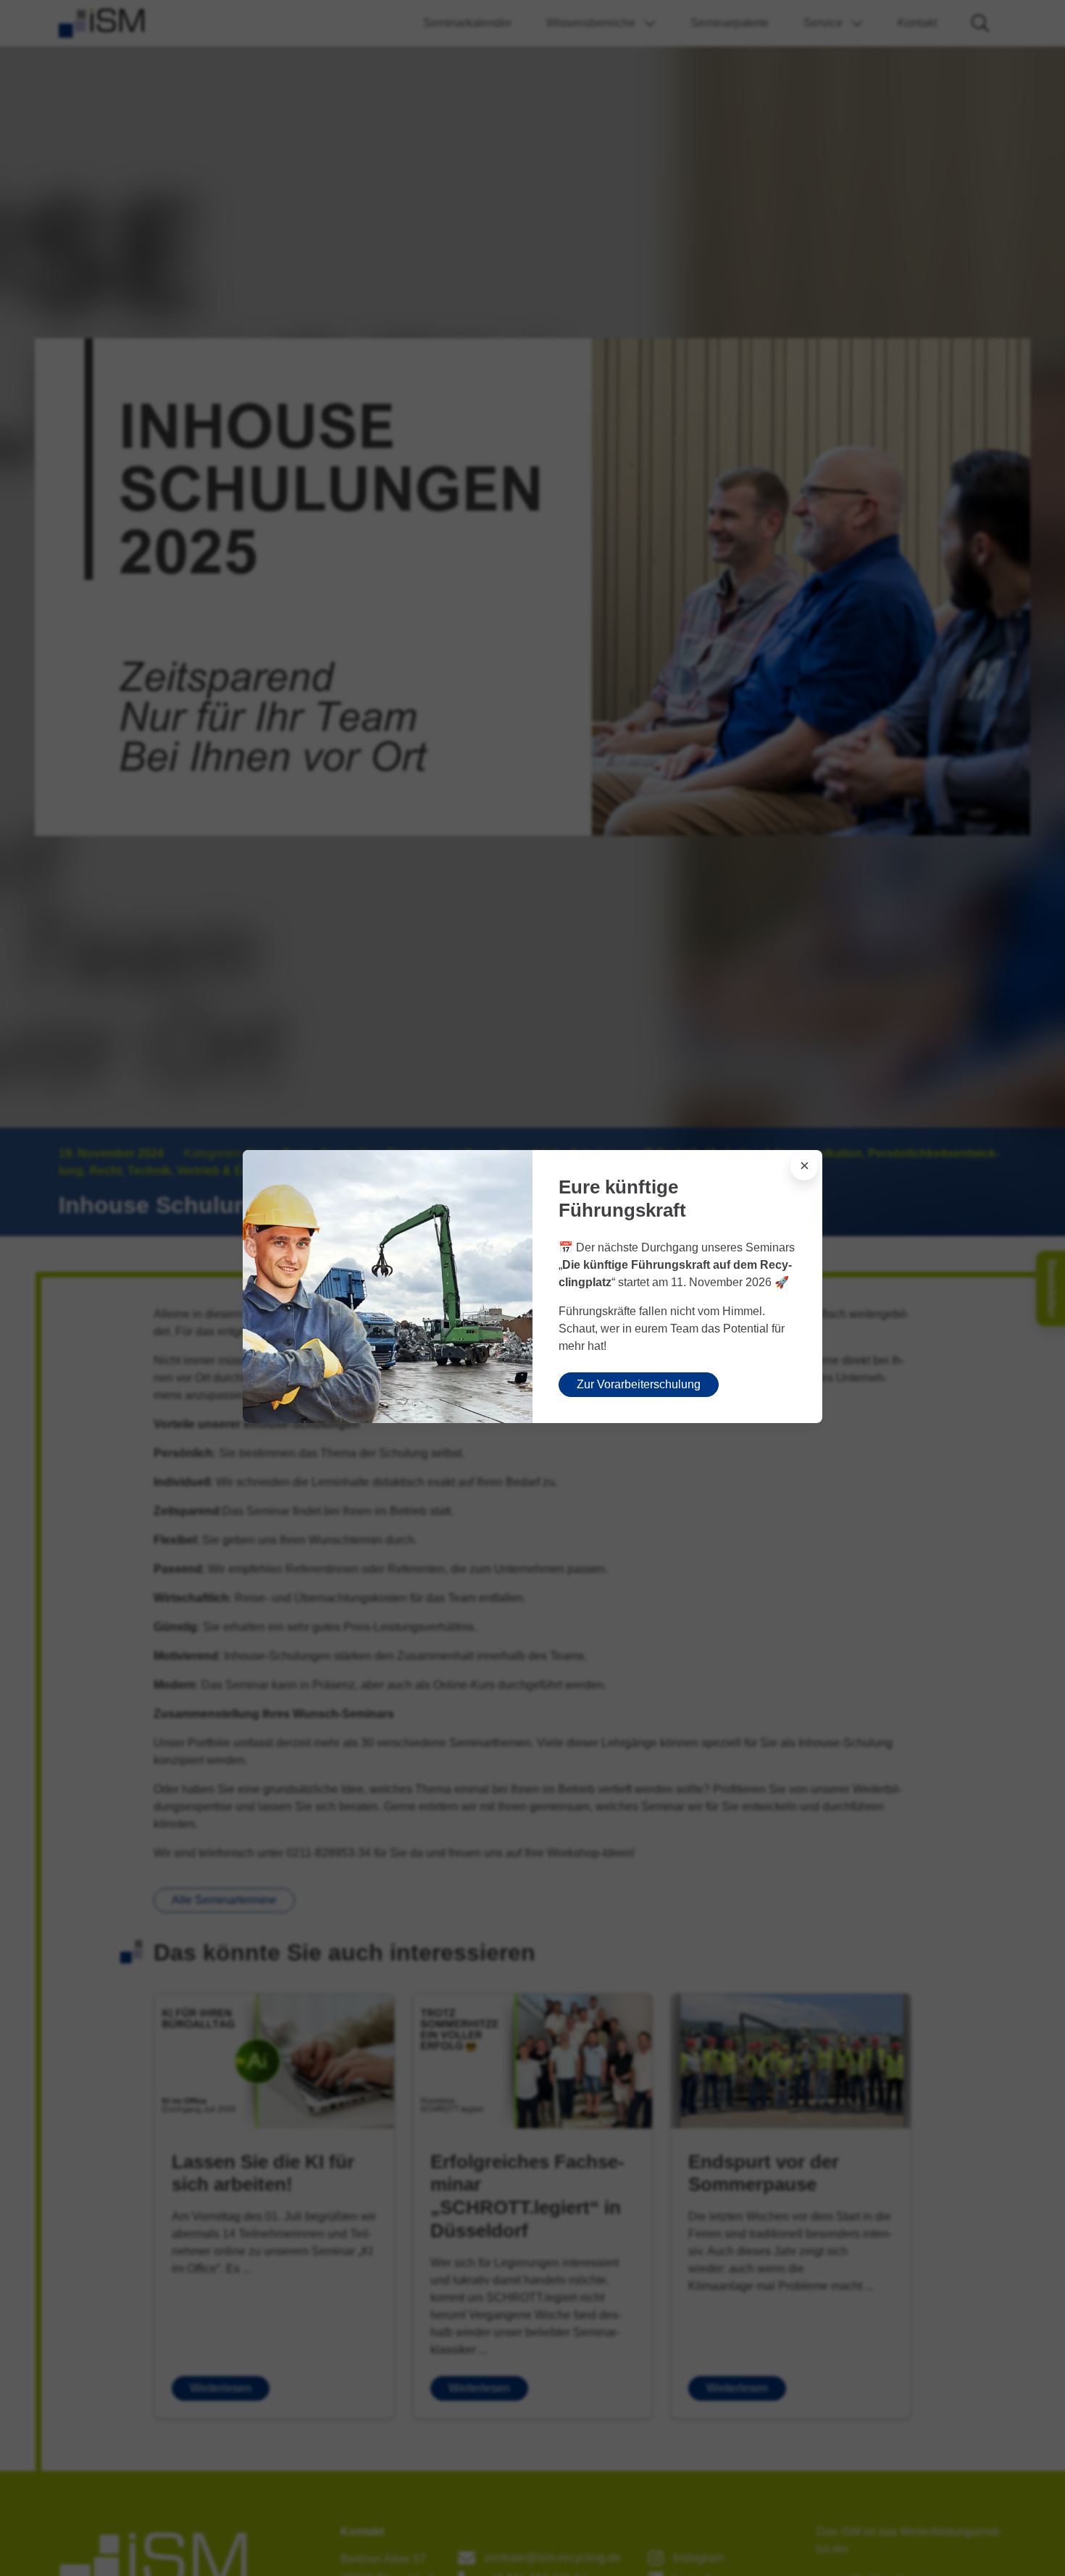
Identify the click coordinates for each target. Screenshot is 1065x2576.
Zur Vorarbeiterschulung (639, 1384)
